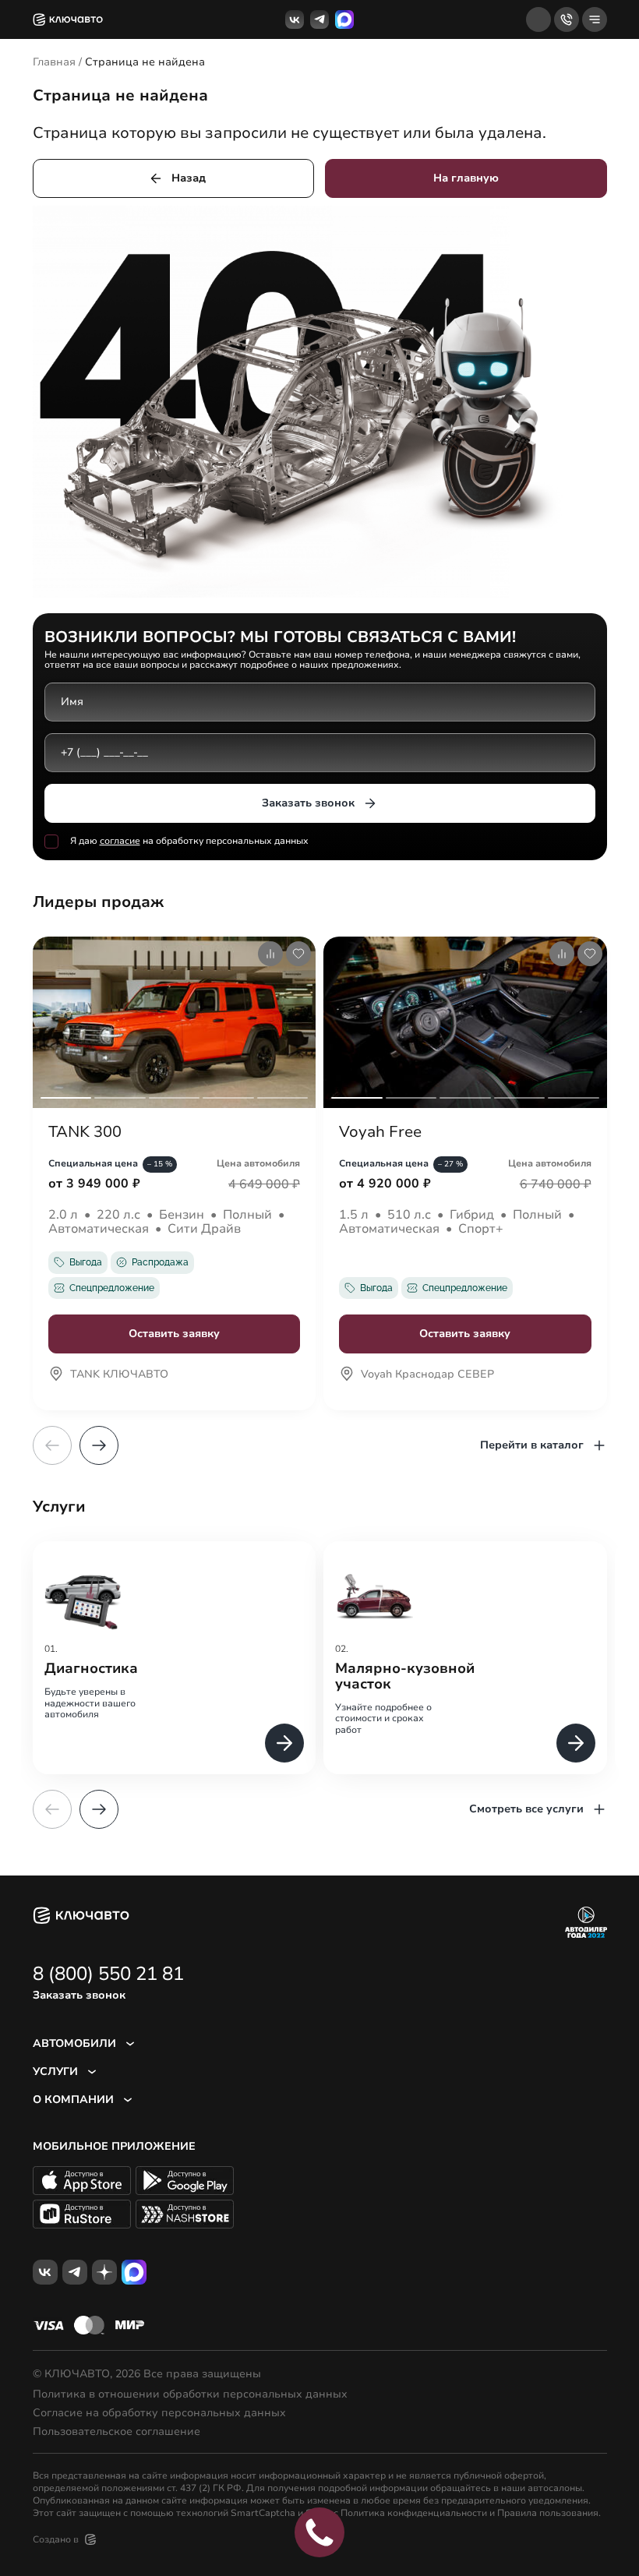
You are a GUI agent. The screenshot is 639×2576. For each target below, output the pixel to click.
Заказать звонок (308, 803)
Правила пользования (548, 2513)
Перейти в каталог (532, 1445)
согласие (120, 841)
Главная (54, 62)
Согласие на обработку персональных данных (159, 2413)
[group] (175, 1658)
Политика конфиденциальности (414, 2513)
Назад (189, 178)
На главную (466, 178)
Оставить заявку (174, 1334)
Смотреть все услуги (526, 1809)
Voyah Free (380, 1132)
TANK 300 (85, 1132)
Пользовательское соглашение (117, 2432)
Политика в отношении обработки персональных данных (190, 2394)
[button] (99, 1445)
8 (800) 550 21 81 (108, 1974)
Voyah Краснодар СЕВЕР (427, 1375)
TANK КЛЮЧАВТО (119, 1375)
